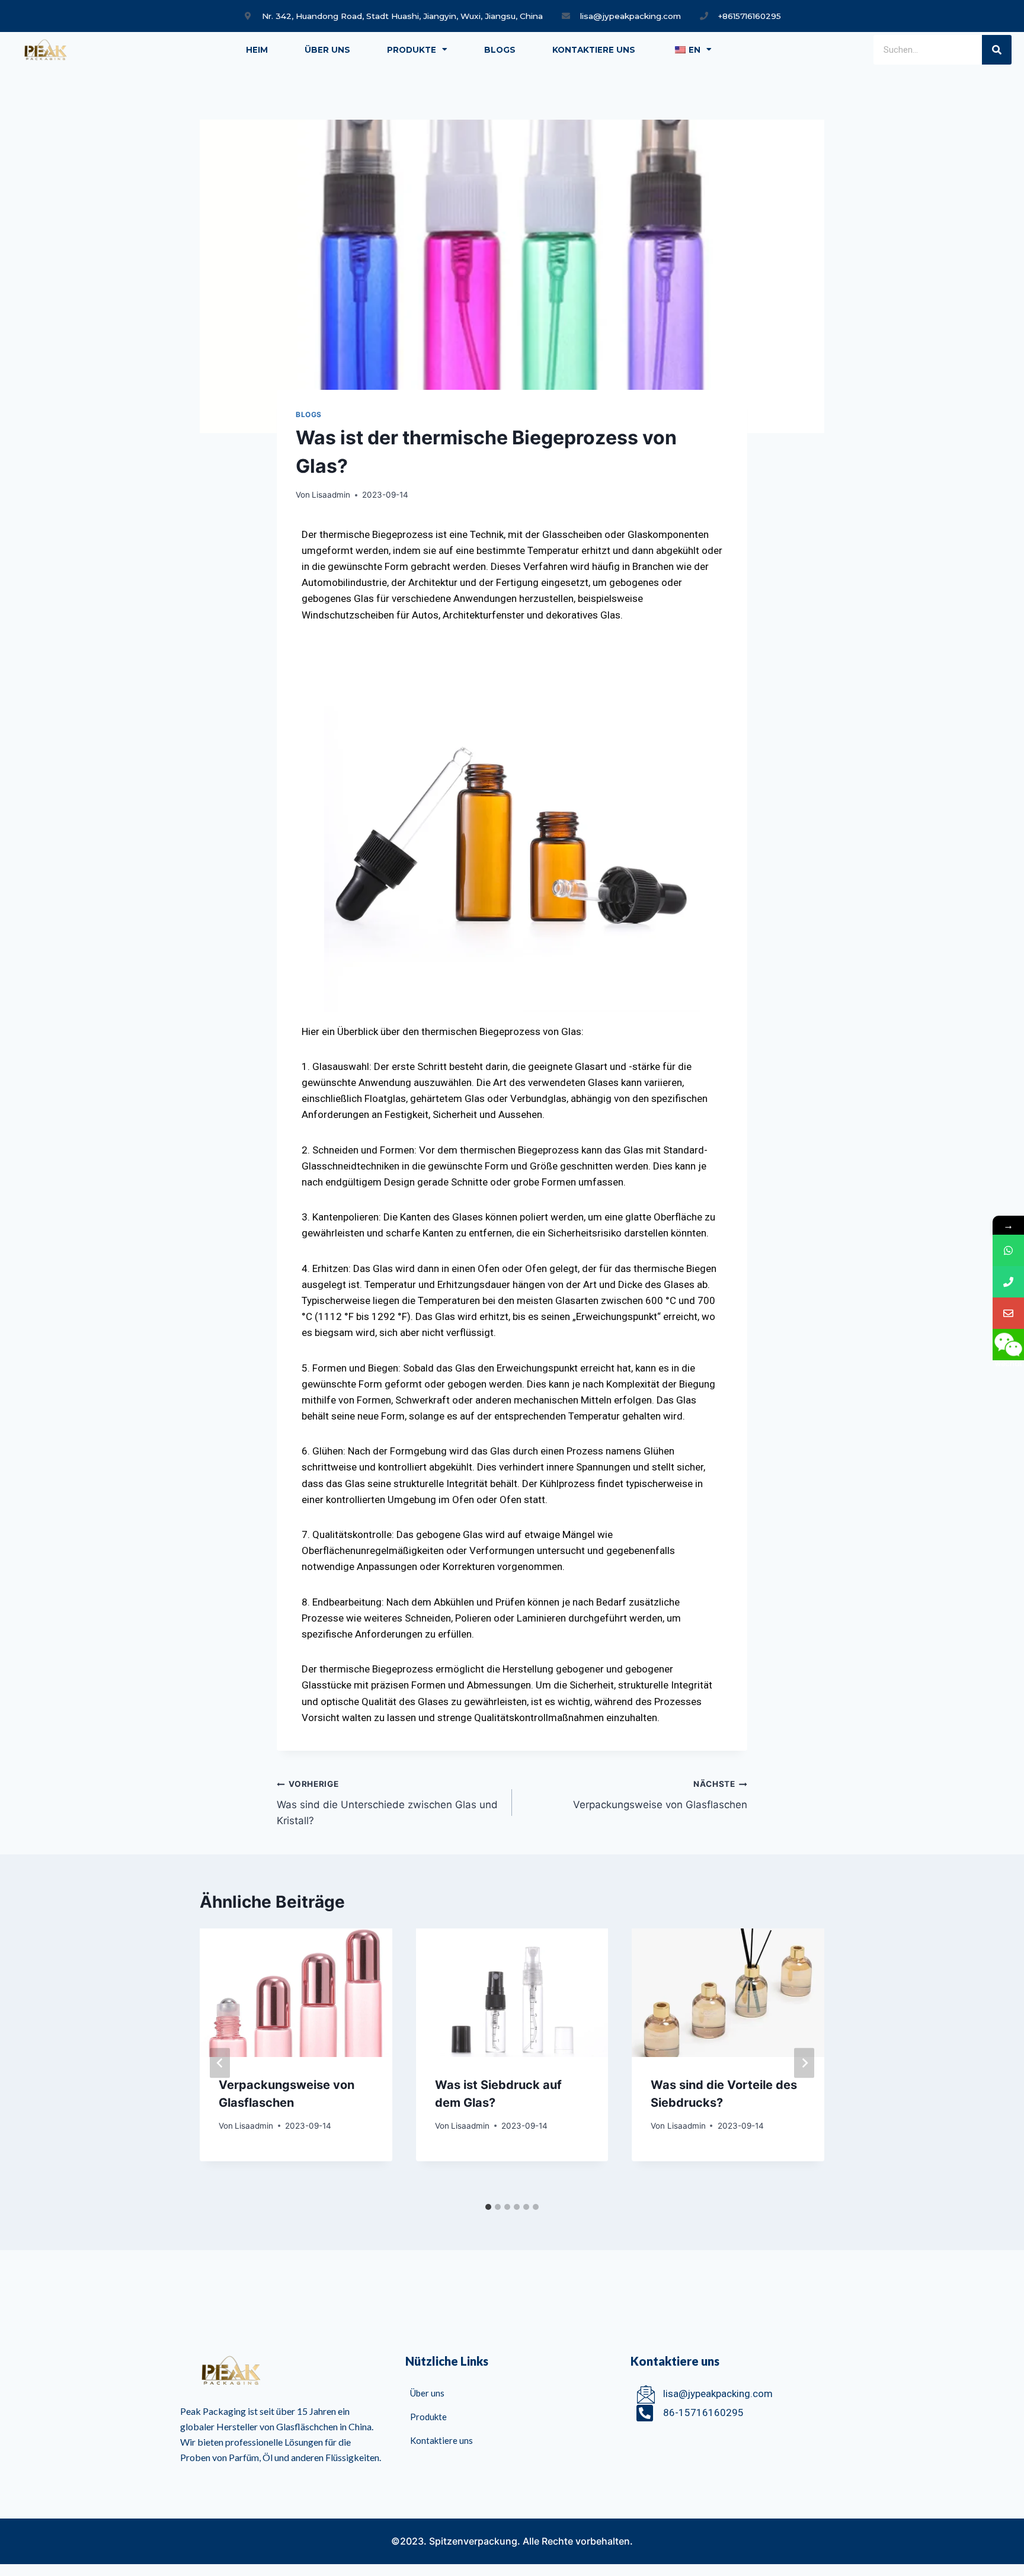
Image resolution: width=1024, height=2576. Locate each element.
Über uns (327, 50)
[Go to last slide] (220, 2063)
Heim (257, 50)
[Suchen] (997, 50)
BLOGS (500, 50)
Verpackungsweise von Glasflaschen (660, 1795)
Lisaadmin (331, 495)
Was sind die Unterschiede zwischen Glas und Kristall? (387, 1803)
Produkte (412, 50)
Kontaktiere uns (594, 50)
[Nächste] (804, 2063)
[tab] (488, 2207)
